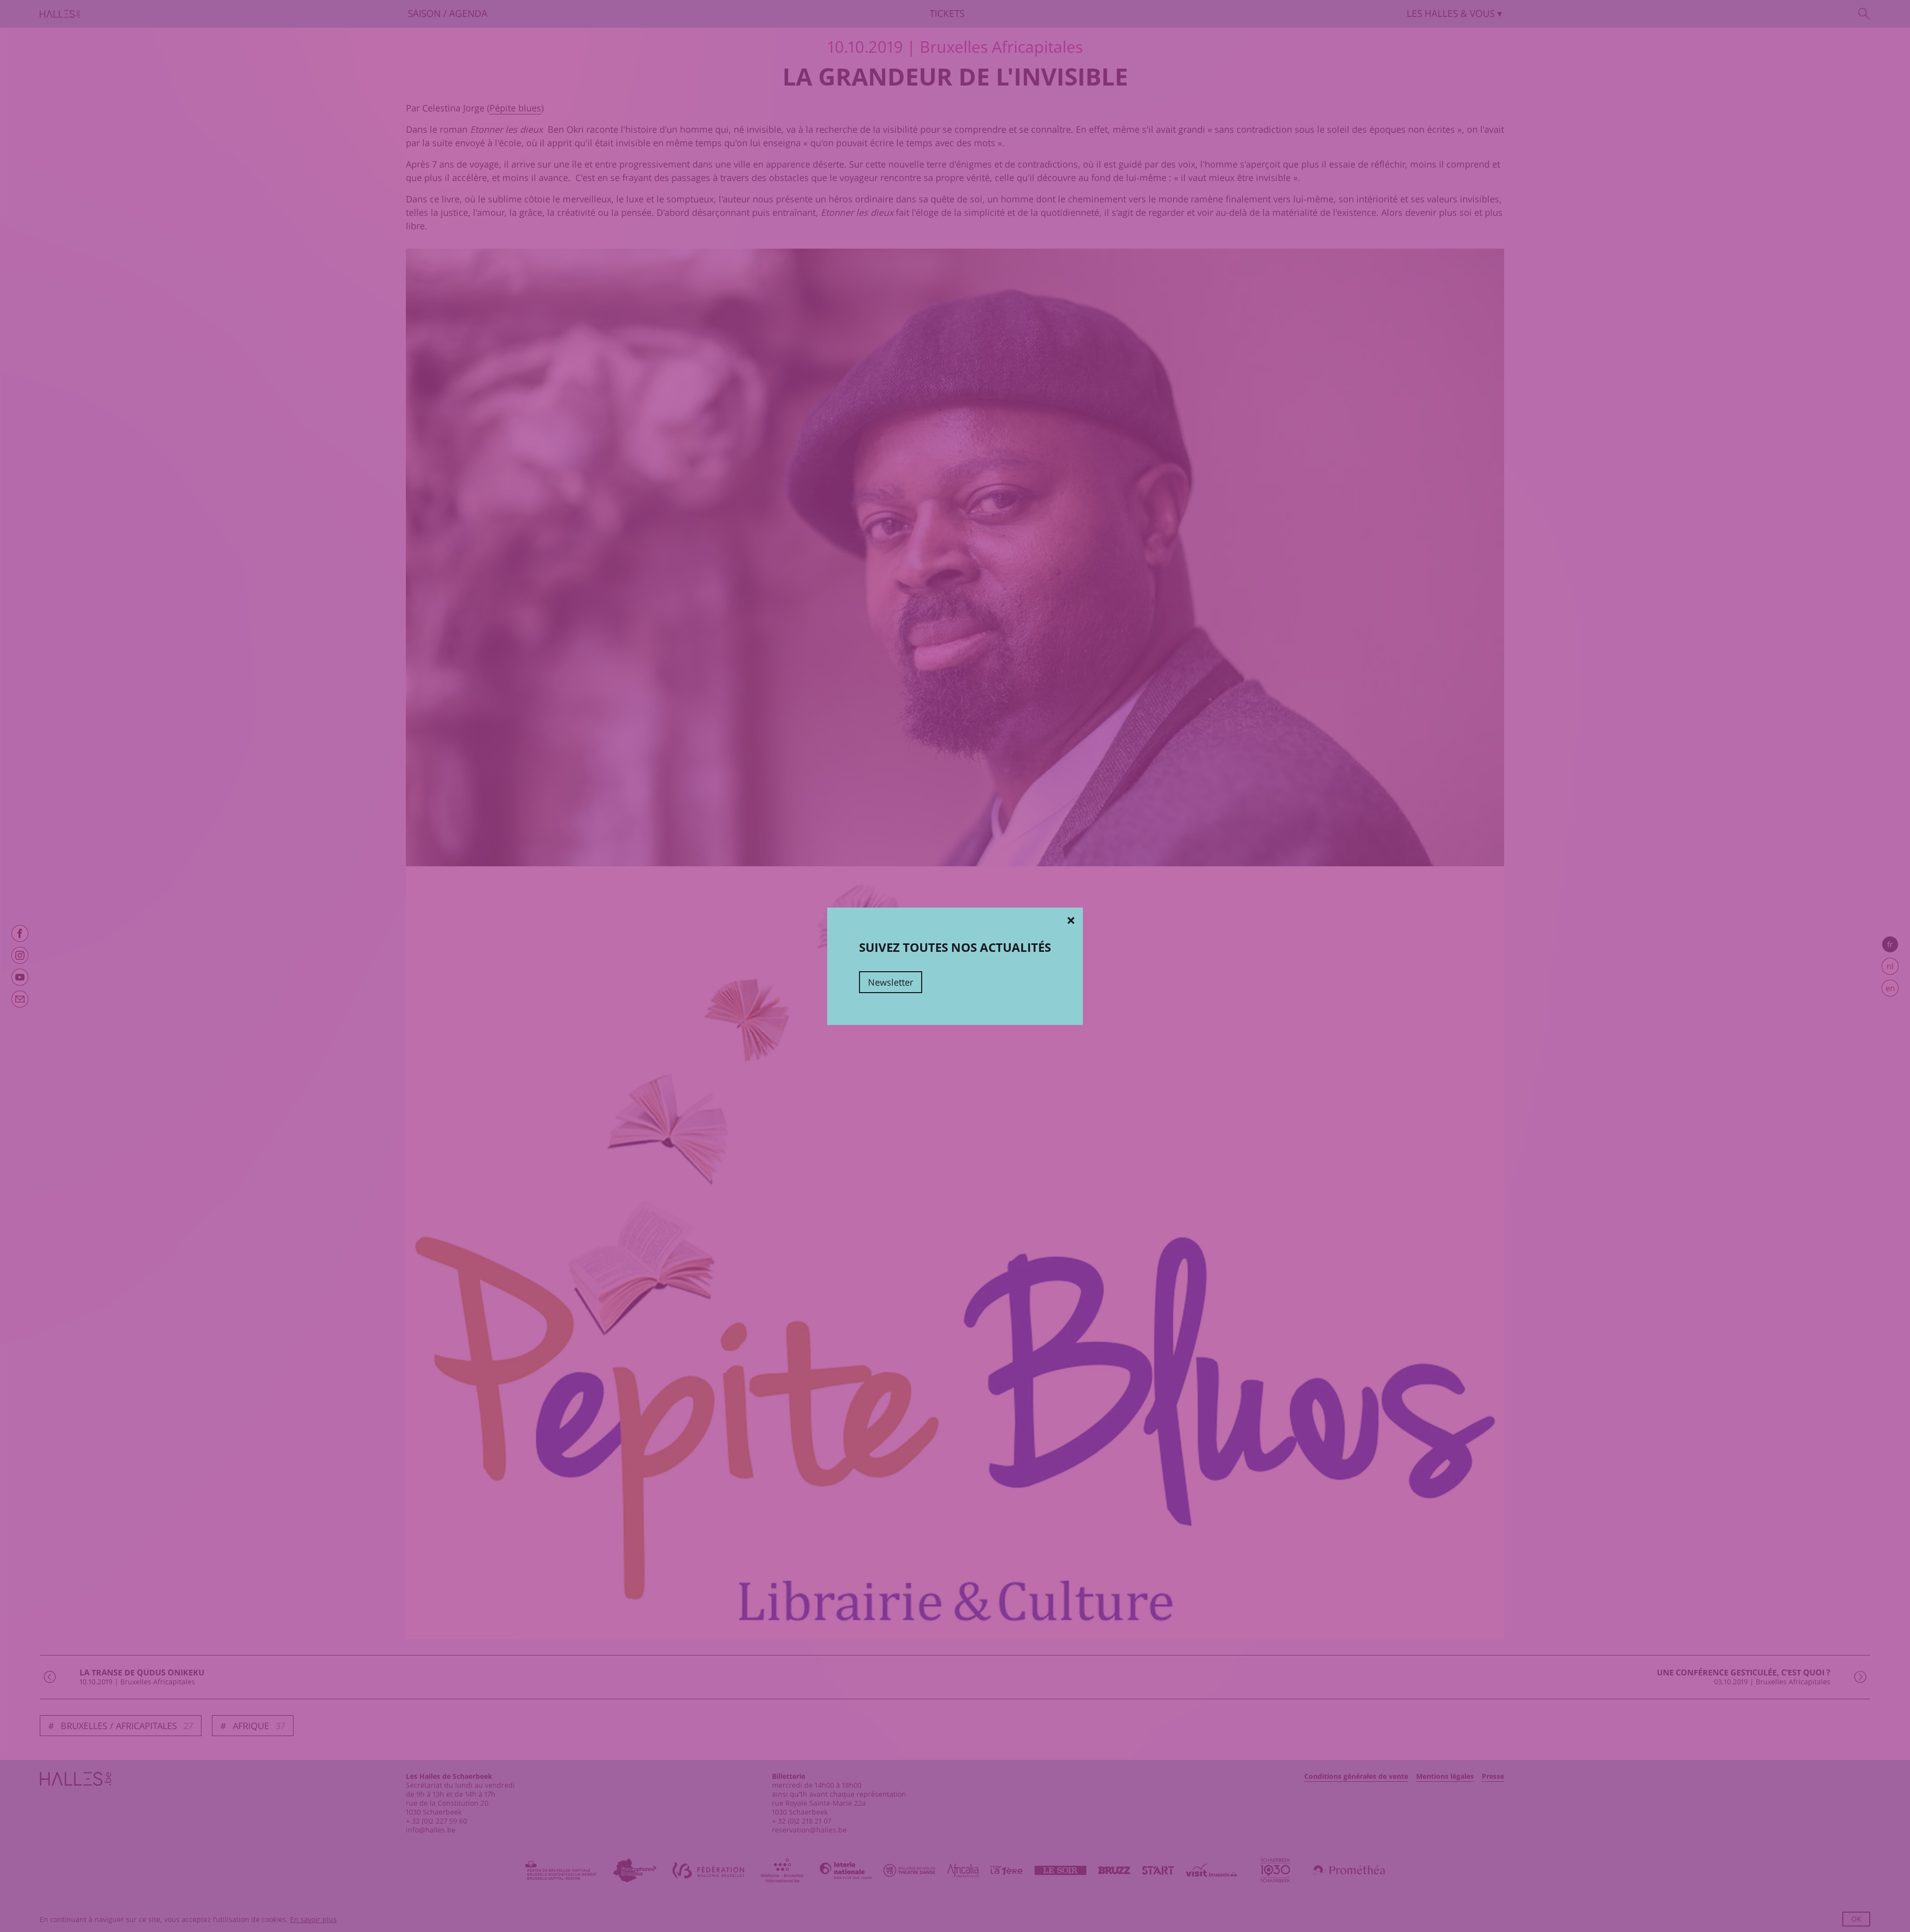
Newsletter (891, 982)
